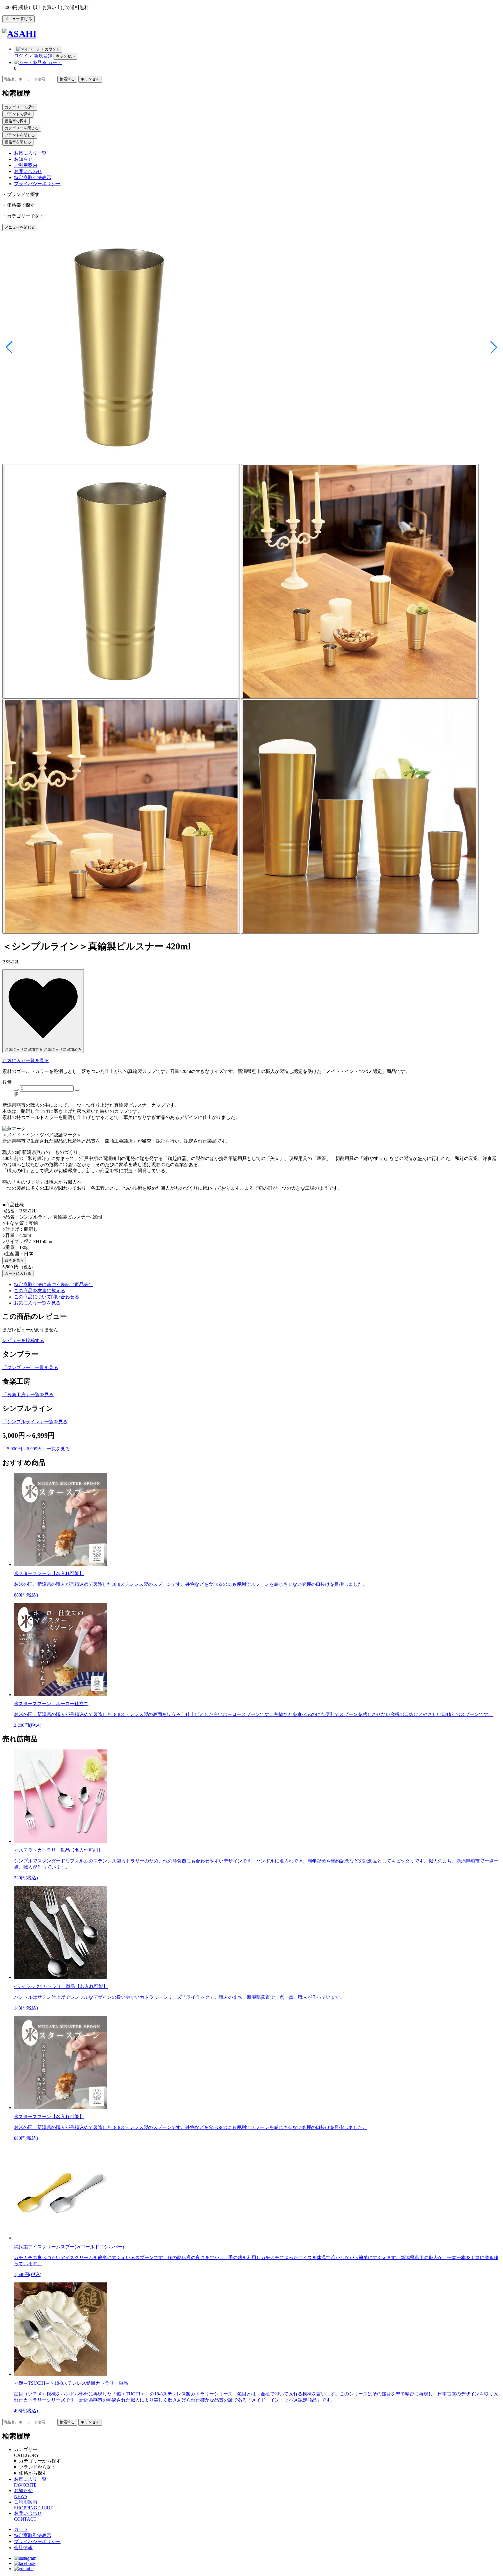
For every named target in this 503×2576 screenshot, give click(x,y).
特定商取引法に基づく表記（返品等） (54, 1285)
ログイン (23, 56)
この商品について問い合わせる (47, 1297)
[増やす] (77, 1090)
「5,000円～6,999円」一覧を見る (36, 1449)
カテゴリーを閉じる (22, 128)
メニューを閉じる (20, 227)
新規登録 (43, 56)
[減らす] (16, 1090)
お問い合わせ (28, 171)
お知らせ (23, 159)
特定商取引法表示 (33, 178)
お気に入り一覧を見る (26, 1061)
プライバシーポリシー (37, 184)
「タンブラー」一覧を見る (30, 1368)
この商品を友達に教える (40, 1291)
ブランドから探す (38, 2467)
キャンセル (65, 56)
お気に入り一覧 (30, 153)
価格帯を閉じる (18, 142)
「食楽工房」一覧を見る (28, 1395)
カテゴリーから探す (40, 2461)
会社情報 (23, 2548)
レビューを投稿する (23, 1340)
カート (21, 2529)
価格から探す (33, 2473)
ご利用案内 (26, 165)
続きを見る (14, 1260)
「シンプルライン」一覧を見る (35, 1422)
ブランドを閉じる (20, 135)
